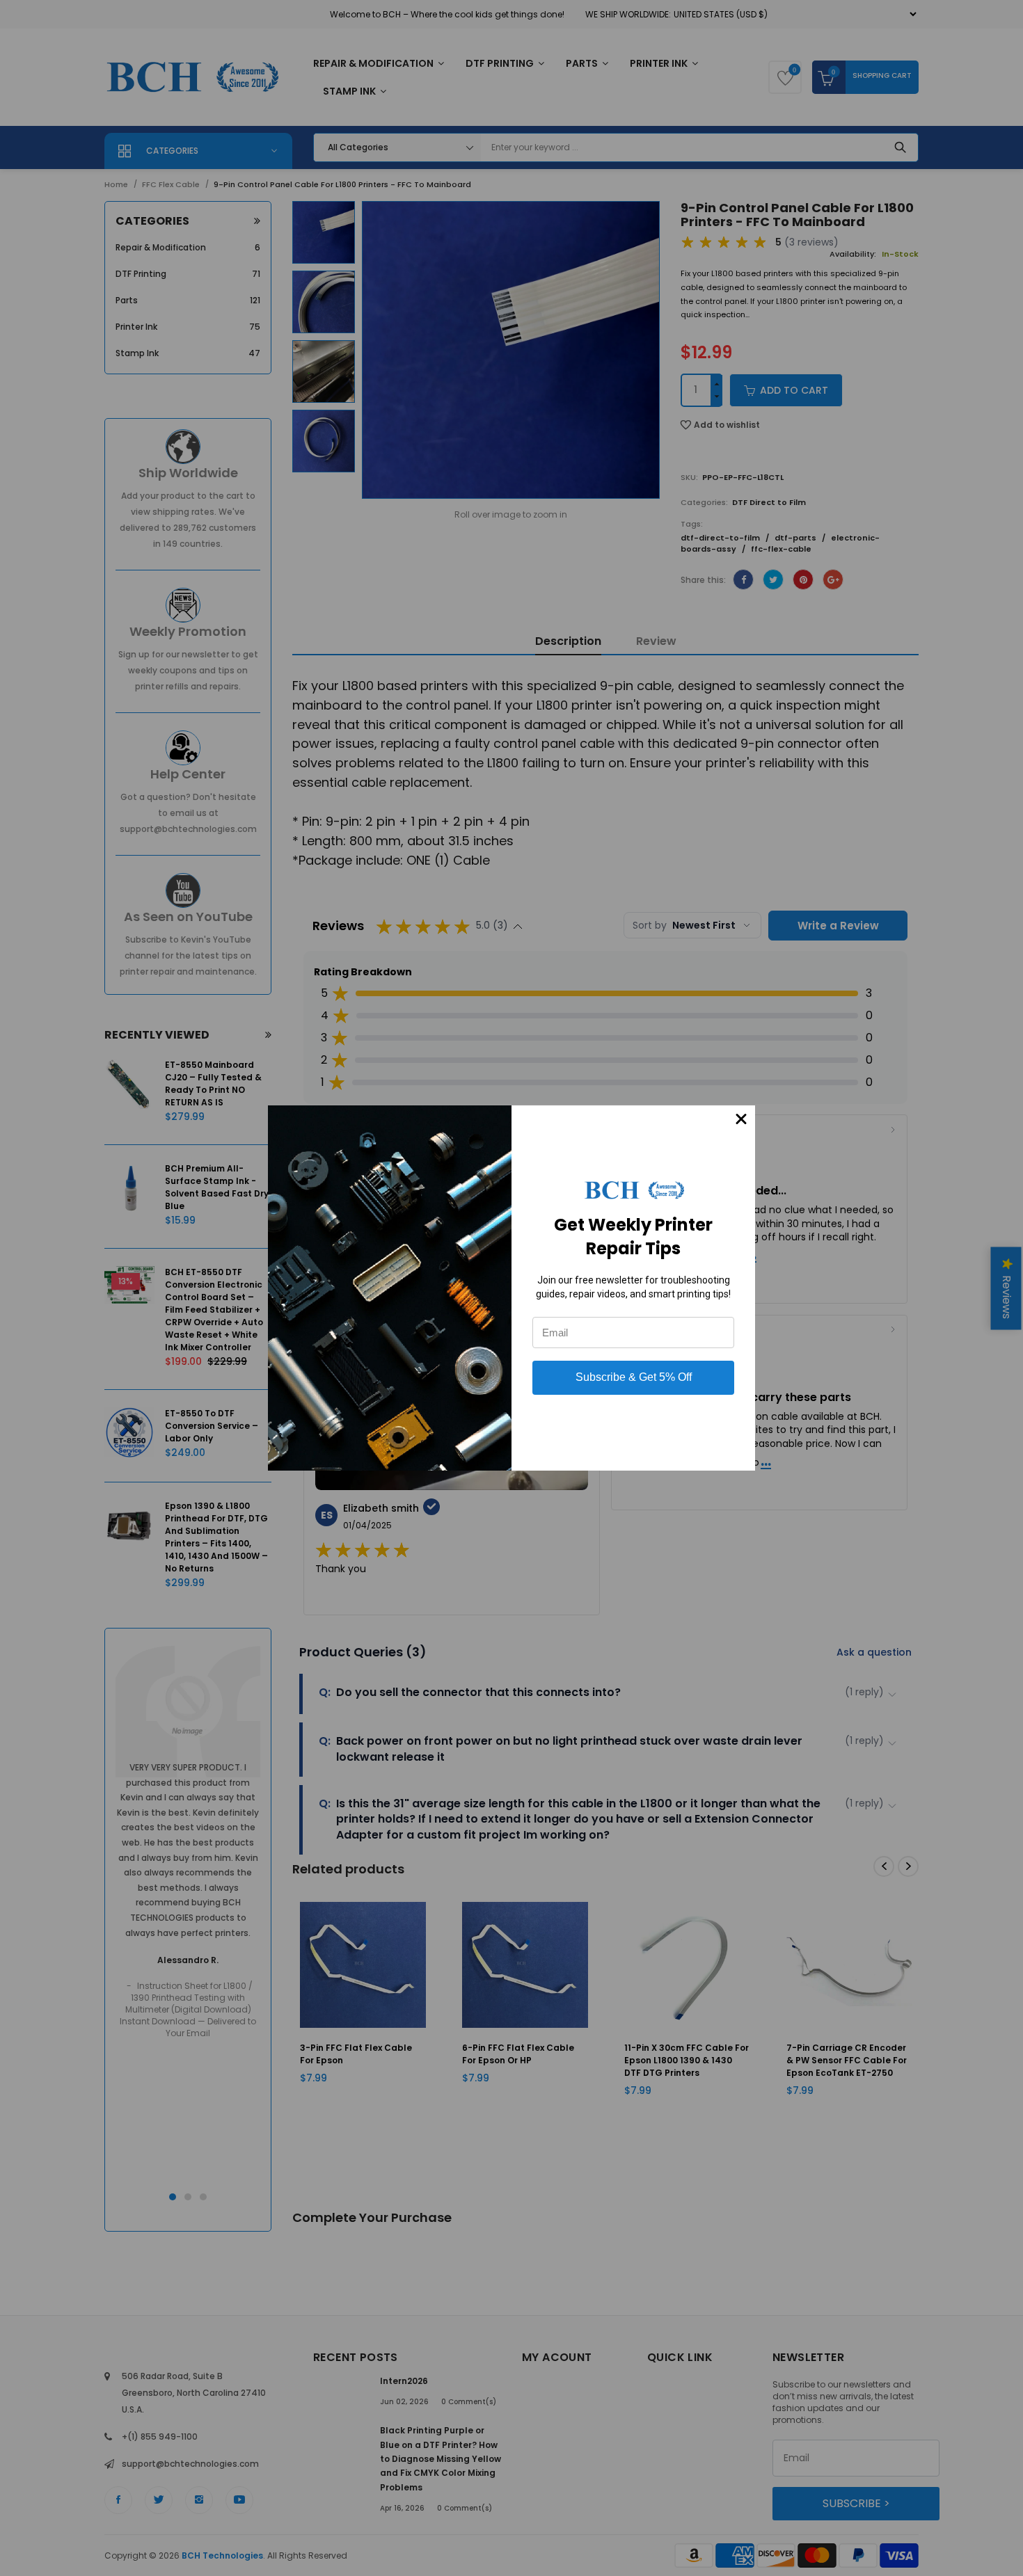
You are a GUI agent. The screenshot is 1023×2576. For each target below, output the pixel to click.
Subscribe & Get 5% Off (634, 1377)
